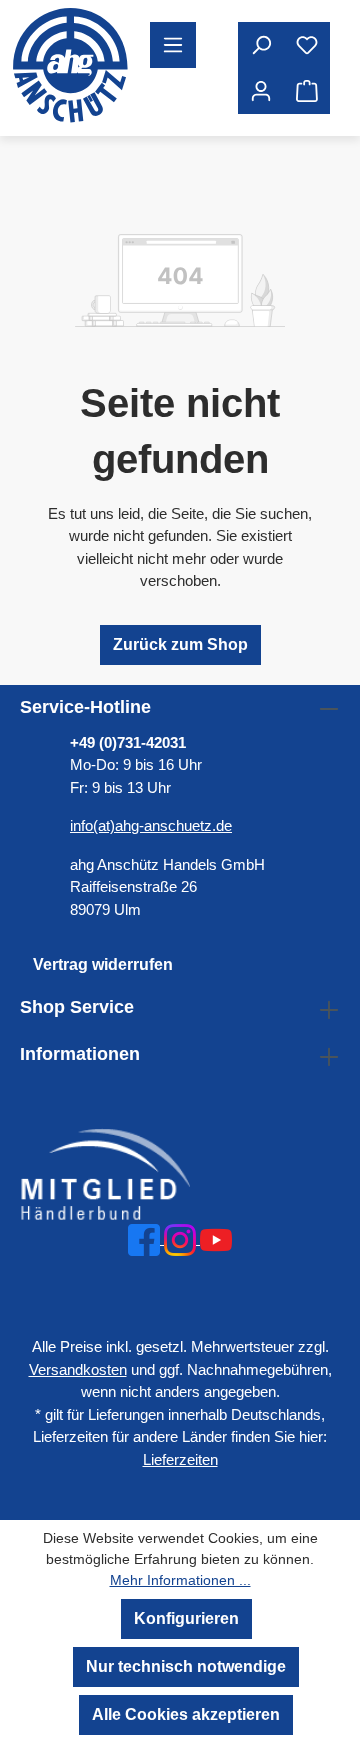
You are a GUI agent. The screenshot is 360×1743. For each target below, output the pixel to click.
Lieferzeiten (180, 1459)
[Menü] (173, 45)
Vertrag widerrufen (103, 964)
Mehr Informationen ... (180, 1580)
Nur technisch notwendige (186, 1666)
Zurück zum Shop (180, 644)
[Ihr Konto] (261, 91)
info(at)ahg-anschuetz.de (151, 825)
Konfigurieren (186, 1618)
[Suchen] (261, 45)
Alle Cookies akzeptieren (186, 1714)
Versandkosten (78, 1369)
